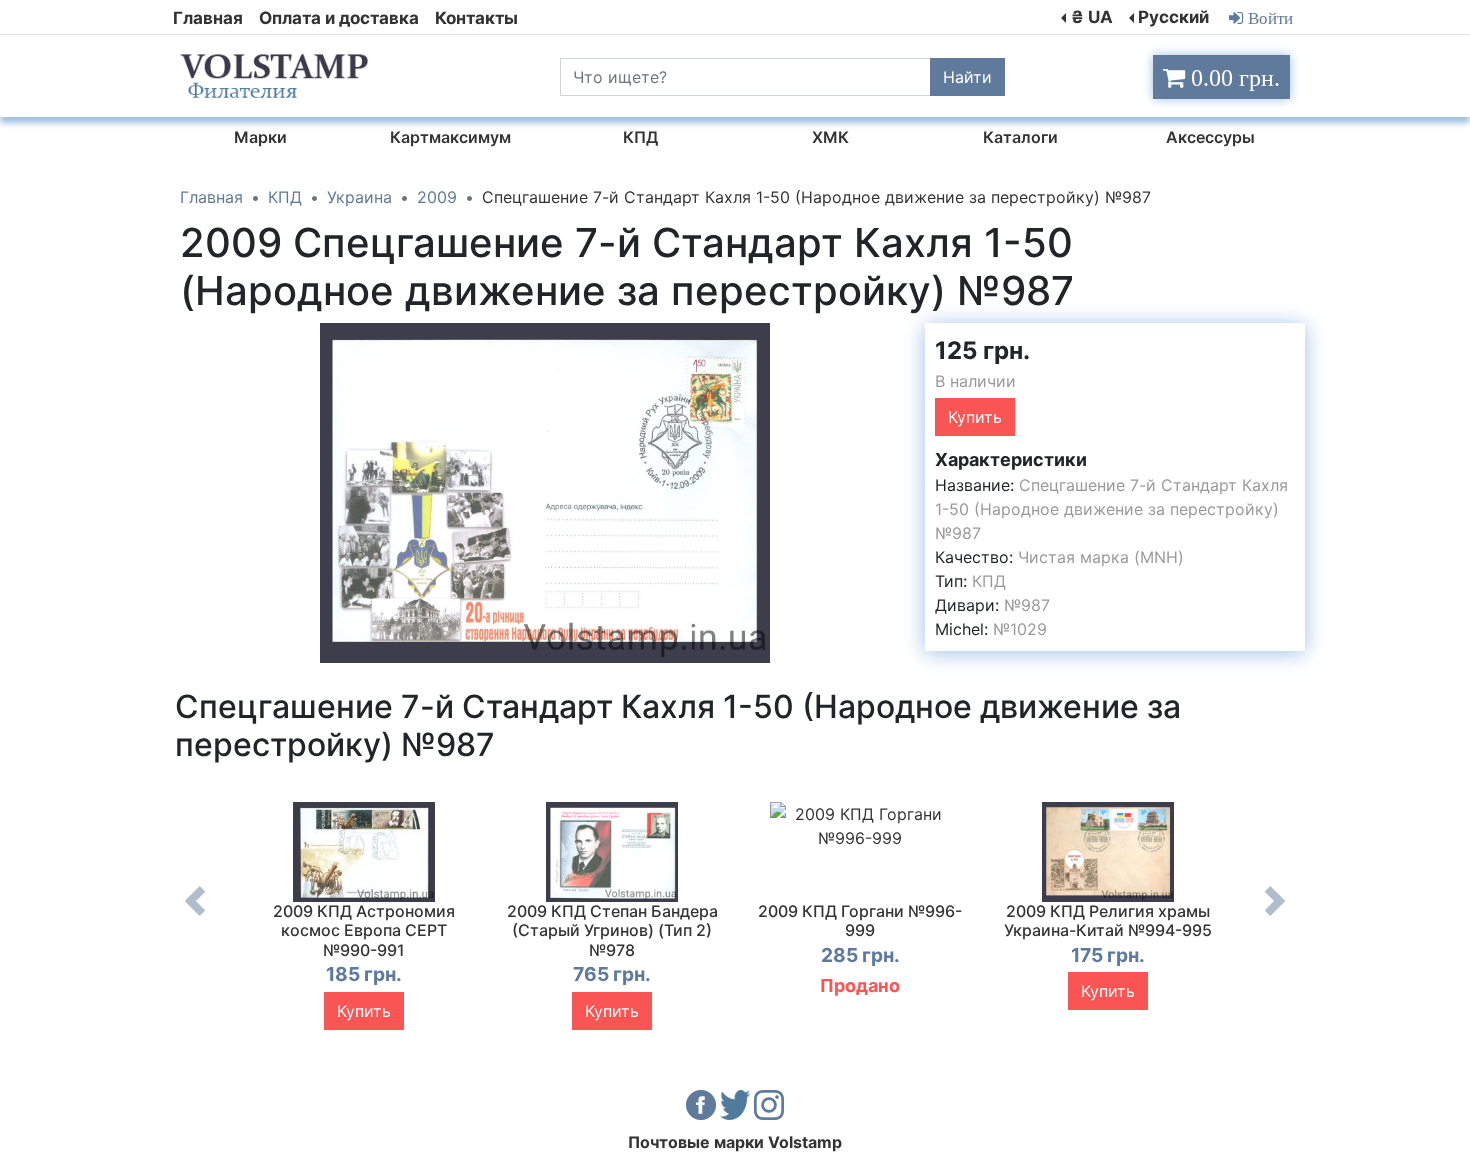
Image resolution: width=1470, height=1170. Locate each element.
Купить (975, 417)
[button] (892, 341)
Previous (195, 916)
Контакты (476, 18)
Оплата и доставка (339, 18)
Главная (208, 18)
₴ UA (1092, 17)
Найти (967, 77)
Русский (1173, 17)
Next (1275, 916)
